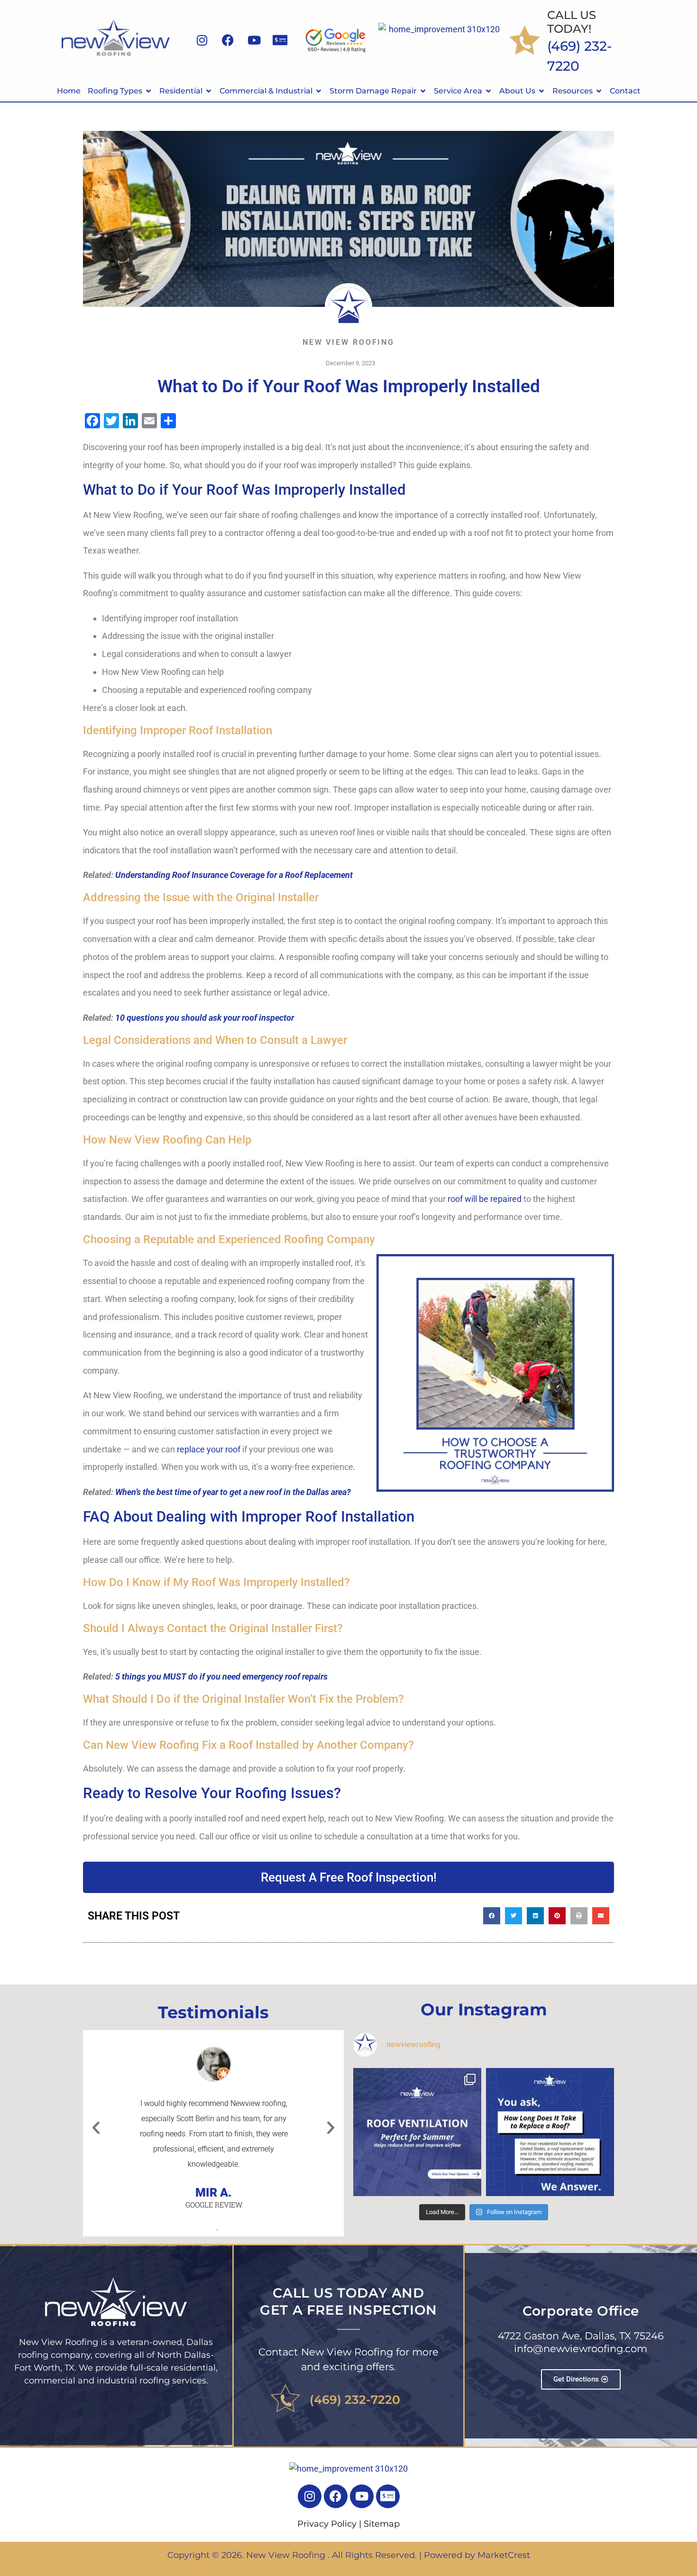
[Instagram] (202, 40)
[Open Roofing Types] (148, 91)
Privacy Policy (327, 2524)
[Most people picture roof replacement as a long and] (550, 2132)
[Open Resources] (599, 91)
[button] (492, 1916)
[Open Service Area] (488, 91)
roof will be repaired (485, 1199)
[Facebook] (228, 40)
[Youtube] (254, 40)
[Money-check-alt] (280, 40)
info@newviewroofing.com (581, 2349)
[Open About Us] (541, 91)
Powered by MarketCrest (477, 2555)
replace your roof (209, 1449)
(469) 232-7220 (355, 2400)
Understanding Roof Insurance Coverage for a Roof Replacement (234, 875)
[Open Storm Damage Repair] (423, 91)
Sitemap (382, 2524)
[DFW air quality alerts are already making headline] (417, 2132)
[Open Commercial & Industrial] (319, 91)
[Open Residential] (209, 91)
